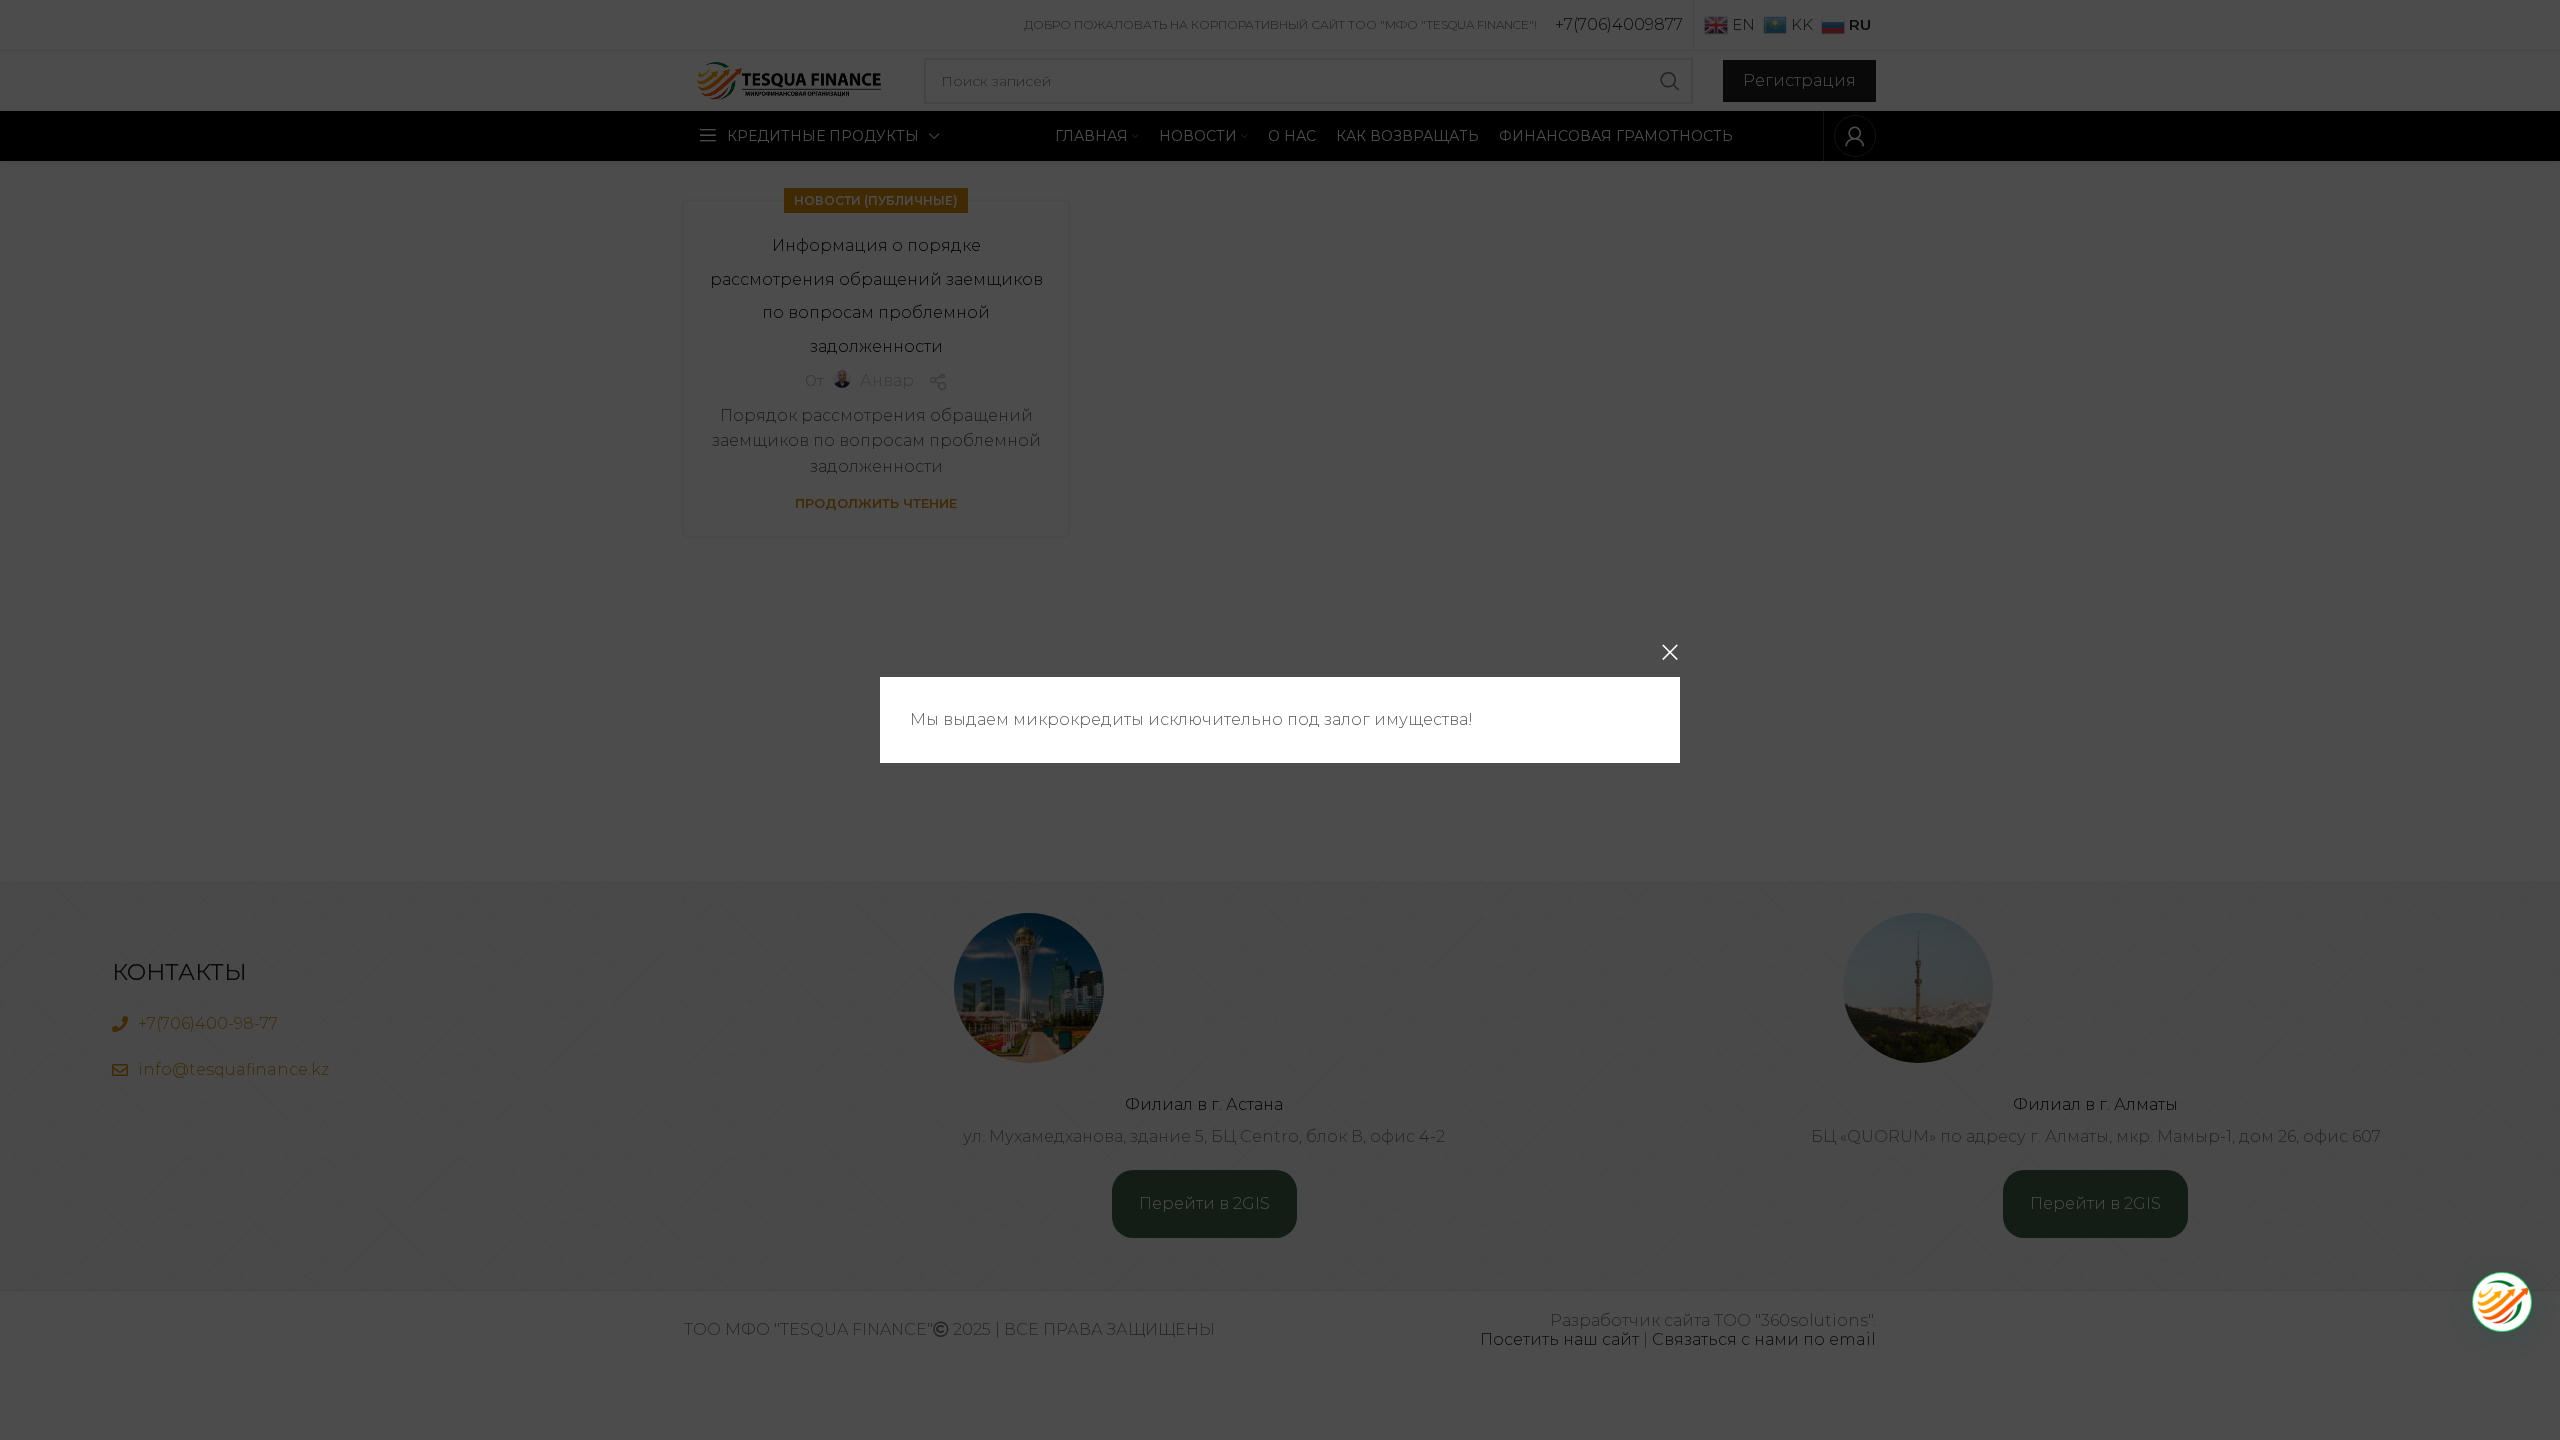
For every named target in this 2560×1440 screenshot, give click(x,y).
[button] (2502, 1302)
